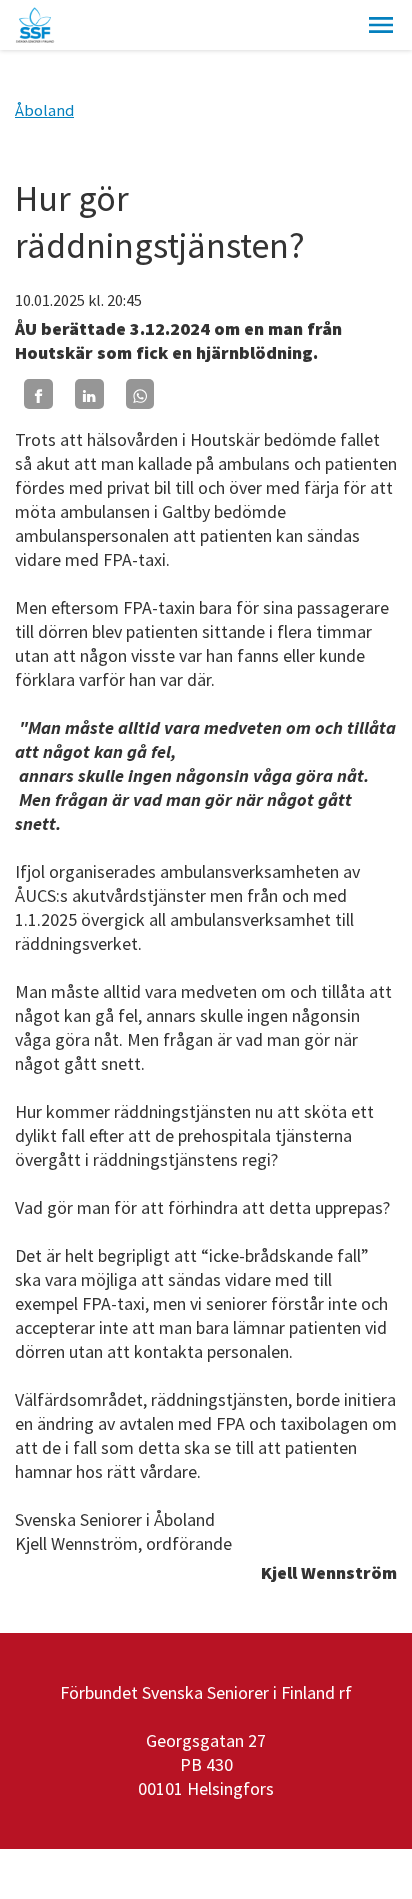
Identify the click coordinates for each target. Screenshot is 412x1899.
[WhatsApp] (140, 393)
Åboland (44, 110)
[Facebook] (38, 393)
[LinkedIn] (89, 393)
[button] (381, 25)
